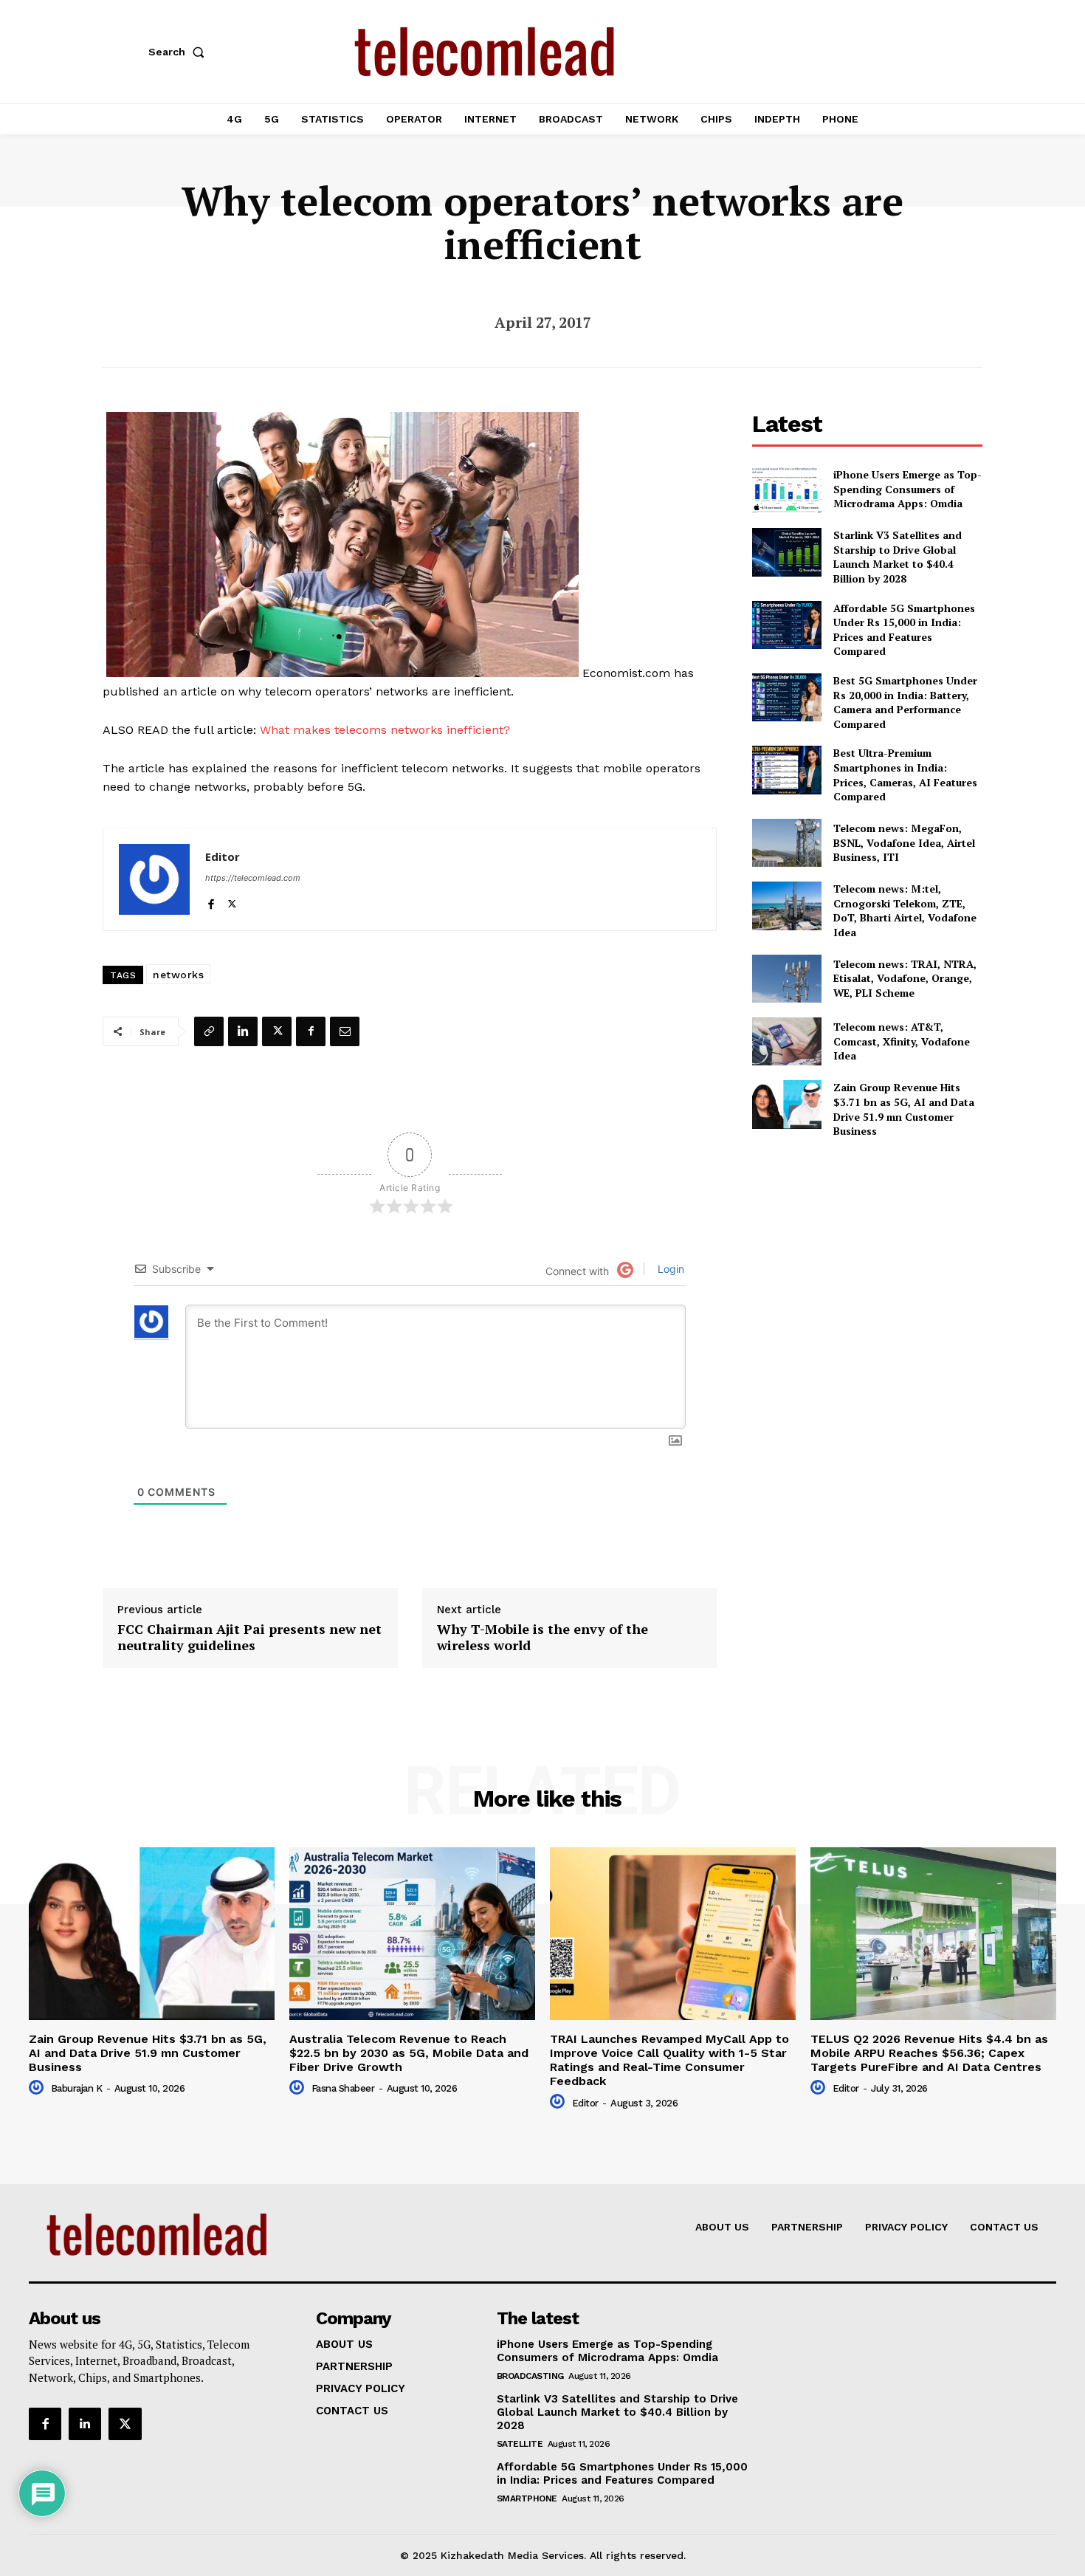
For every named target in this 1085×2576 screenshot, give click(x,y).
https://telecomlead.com (253, 878)
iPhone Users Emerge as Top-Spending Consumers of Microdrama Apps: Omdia (907, 489)
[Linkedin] (243, 1031)
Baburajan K (77, 2088)
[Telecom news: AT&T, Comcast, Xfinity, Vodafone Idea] (786, 1041)
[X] (232, 901)
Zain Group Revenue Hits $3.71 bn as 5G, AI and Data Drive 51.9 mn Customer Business (904, 1109)
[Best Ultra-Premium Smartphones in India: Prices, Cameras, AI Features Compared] (786, 770)
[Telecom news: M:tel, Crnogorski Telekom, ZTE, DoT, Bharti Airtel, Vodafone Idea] (786, 906)
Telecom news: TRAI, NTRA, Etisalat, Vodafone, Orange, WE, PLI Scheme (905, 978)
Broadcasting (530, 2376)
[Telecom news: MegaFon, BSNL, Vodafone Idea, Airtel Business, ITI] (786, 843)
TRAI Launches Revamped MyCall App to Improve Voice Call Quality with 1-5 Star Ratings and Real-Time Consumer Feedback (669, 2060)
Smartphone (527, 2498)
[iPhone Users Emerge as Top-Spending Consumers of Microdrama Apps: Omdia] (786, 489)
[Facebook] (211, 901)
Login (669, 1269)
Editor (223, 856)
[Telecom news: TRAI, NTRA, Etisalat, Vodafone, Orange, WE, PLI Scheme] (786, 979)
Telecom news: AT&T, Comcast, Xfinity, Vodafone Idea (902, 1041)
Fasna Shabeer (343, 2088)
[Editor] (154, 879)
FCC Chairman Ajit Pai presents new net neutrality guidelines (249, 1637)
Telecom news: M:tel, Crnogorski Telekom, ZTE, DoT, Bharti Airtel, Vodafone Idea (905, 910)
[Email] (345, 1031)
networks (178, 975)
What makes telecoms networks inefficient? (385, 730)
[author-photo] (38, 2088)
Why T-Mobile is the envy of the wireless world (542, 1637)
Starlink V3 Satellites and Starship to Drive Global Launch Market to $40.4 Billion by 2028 (898, 557)
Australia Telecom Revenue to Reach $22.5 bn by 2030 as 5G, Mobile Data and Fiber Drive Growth (409, 2053)
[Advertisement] (867, 1254)
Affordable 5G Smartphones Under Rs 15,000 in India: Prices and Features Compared (904, 630)
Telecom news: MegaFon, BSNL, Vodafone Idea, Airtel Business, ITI (904, 842)
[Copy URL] (209, 1031)
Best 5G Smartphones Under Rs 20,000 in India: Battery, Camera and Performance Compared (905, 702)
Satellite (520, 2444)
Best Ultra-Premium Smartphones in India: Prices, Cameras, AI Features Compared (905, 774)
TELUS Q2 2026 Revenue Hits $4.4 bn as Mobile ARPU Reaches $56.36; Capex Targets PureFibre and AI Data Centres (929, 2053)
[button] (179, 52)
